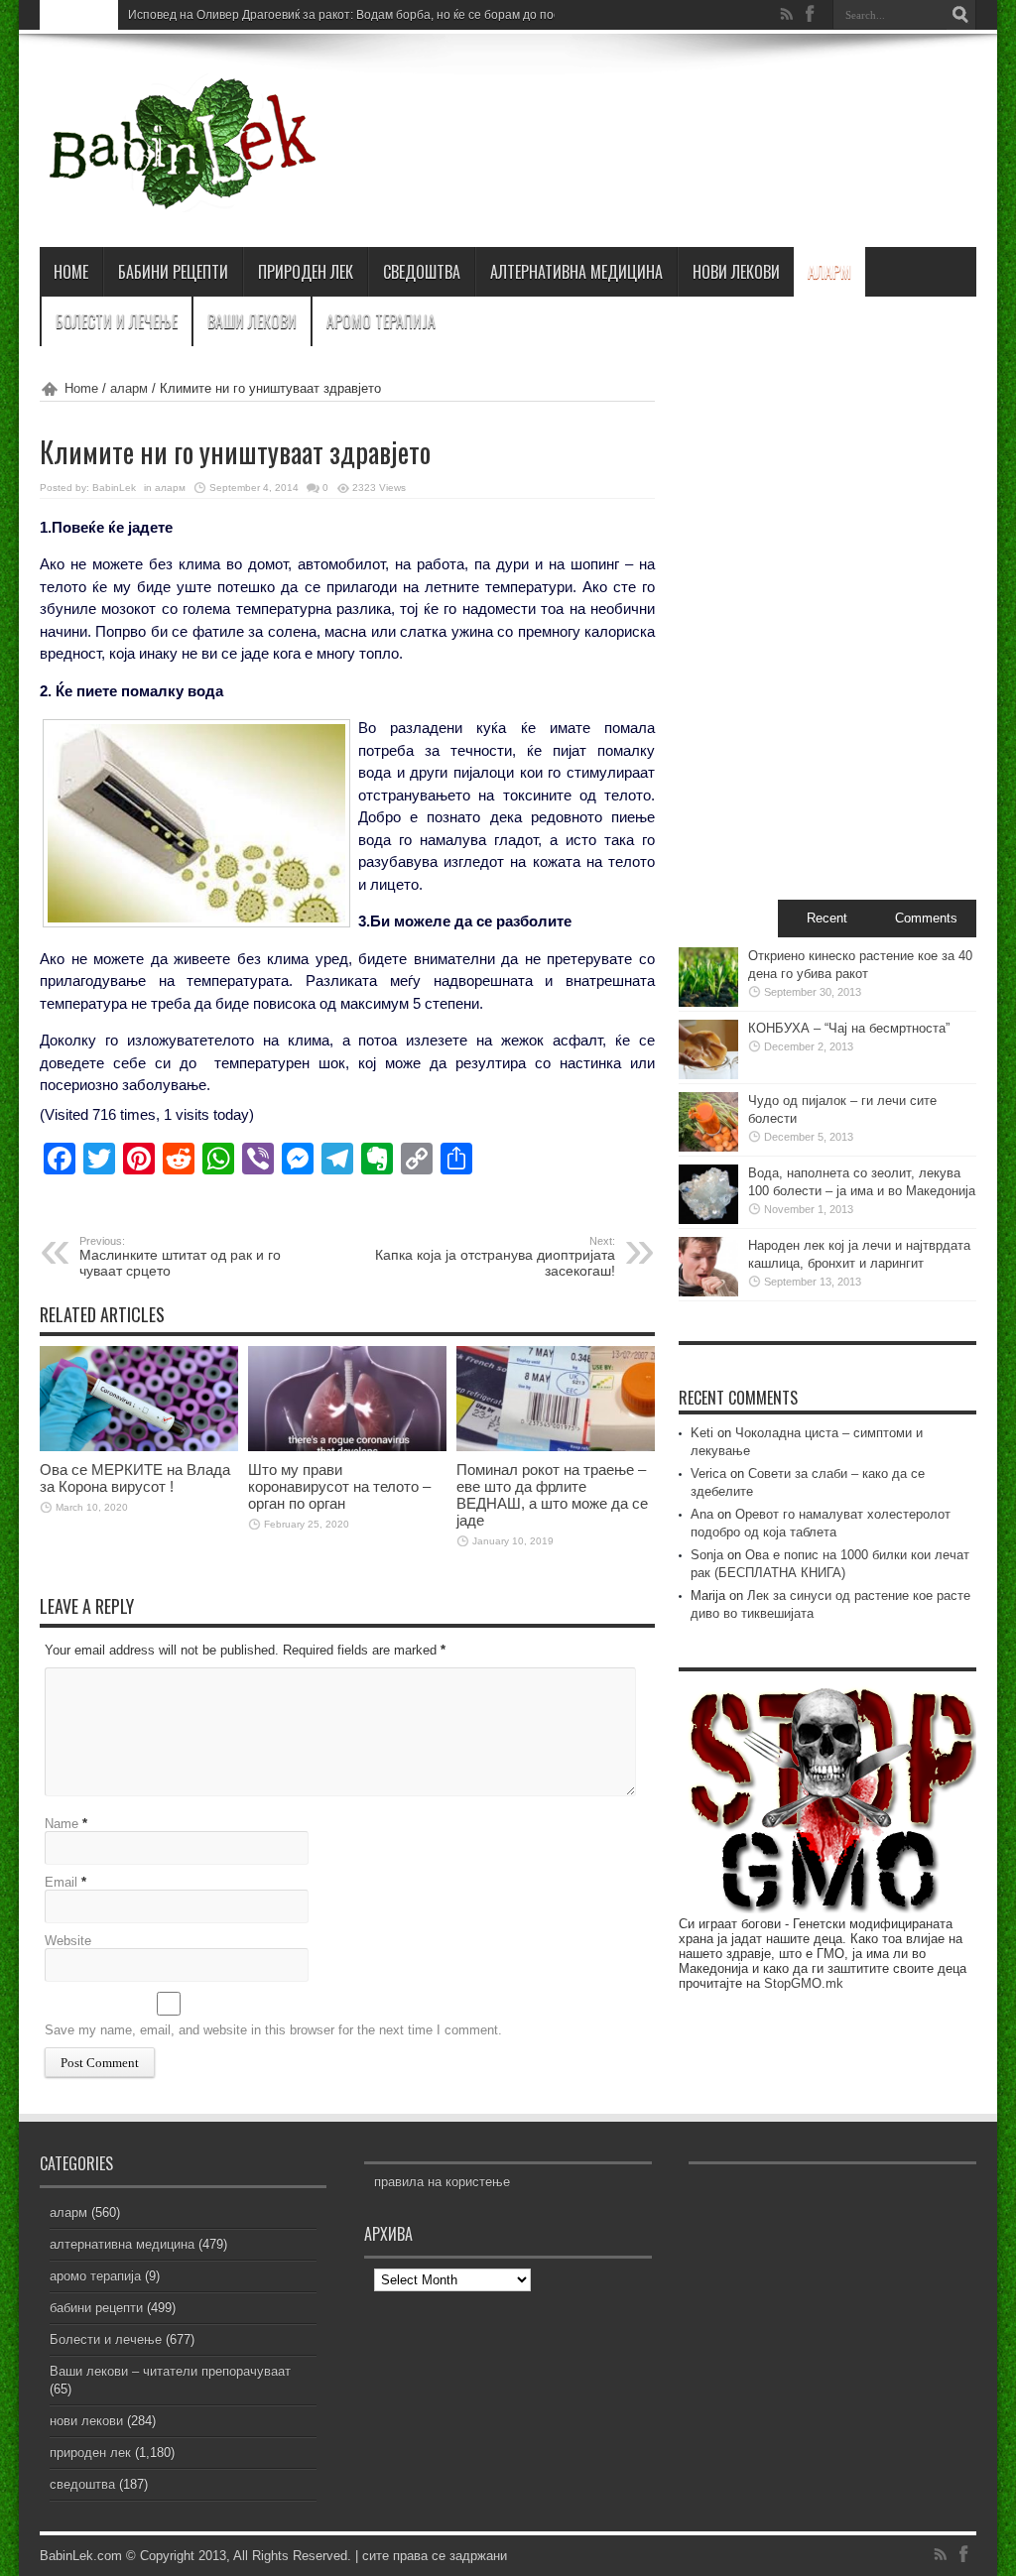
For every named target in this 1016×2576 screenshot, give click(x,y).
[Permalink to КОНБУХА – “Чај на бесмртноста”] (708, 1075)
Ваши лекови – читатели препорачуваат (170, 2371)
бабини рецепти (173, 272)
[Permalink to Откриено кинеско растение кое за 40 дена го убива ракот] (708, 1002)
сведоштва (422, 272)
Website (68, 1941)
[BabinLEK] (181, 197)
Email (61, 1882)
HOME (71, 272)
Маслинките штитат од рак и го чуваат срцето (180, 1257)
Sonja (707, 1555)
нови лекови (736, 272)
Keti (702, 1433)
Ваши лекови (252, 321)
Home (81, 388)
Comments (926, 918)
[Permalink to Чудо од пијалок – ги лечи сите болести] (708, 1147)
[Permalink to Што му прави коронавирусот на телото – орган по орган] (347, 1447)
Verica (708, 1473)
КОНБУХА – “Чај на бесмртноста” (849, 1028)
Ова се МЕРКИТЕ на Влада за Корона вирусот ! (135, 1478)
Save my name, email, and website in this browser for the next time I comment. (273, 2030)
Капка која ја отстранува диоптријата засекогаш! (495, 1257)
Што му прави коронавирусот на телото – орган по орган (339, 1486)
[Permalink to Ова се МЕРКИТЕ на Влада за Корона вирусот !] (139, 1447)
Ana (702, 1514)
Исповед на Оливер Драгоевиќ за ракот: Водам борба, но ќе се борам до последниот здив (382, 15)
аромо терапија (381, 321)
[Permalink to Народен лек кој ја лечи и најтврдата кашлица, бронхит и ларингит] (708, 1292)
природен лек (306, 272)
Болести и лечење (117, 321)
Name (62, 1824)
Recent (827, 918)
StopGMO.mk (804, 1983)
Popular (728, 918)
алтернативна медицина (576, 272)
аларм (829, 272)
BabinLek (114, 488)
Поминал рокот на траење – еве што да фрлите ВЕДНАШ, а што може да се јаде (552, 1495)
